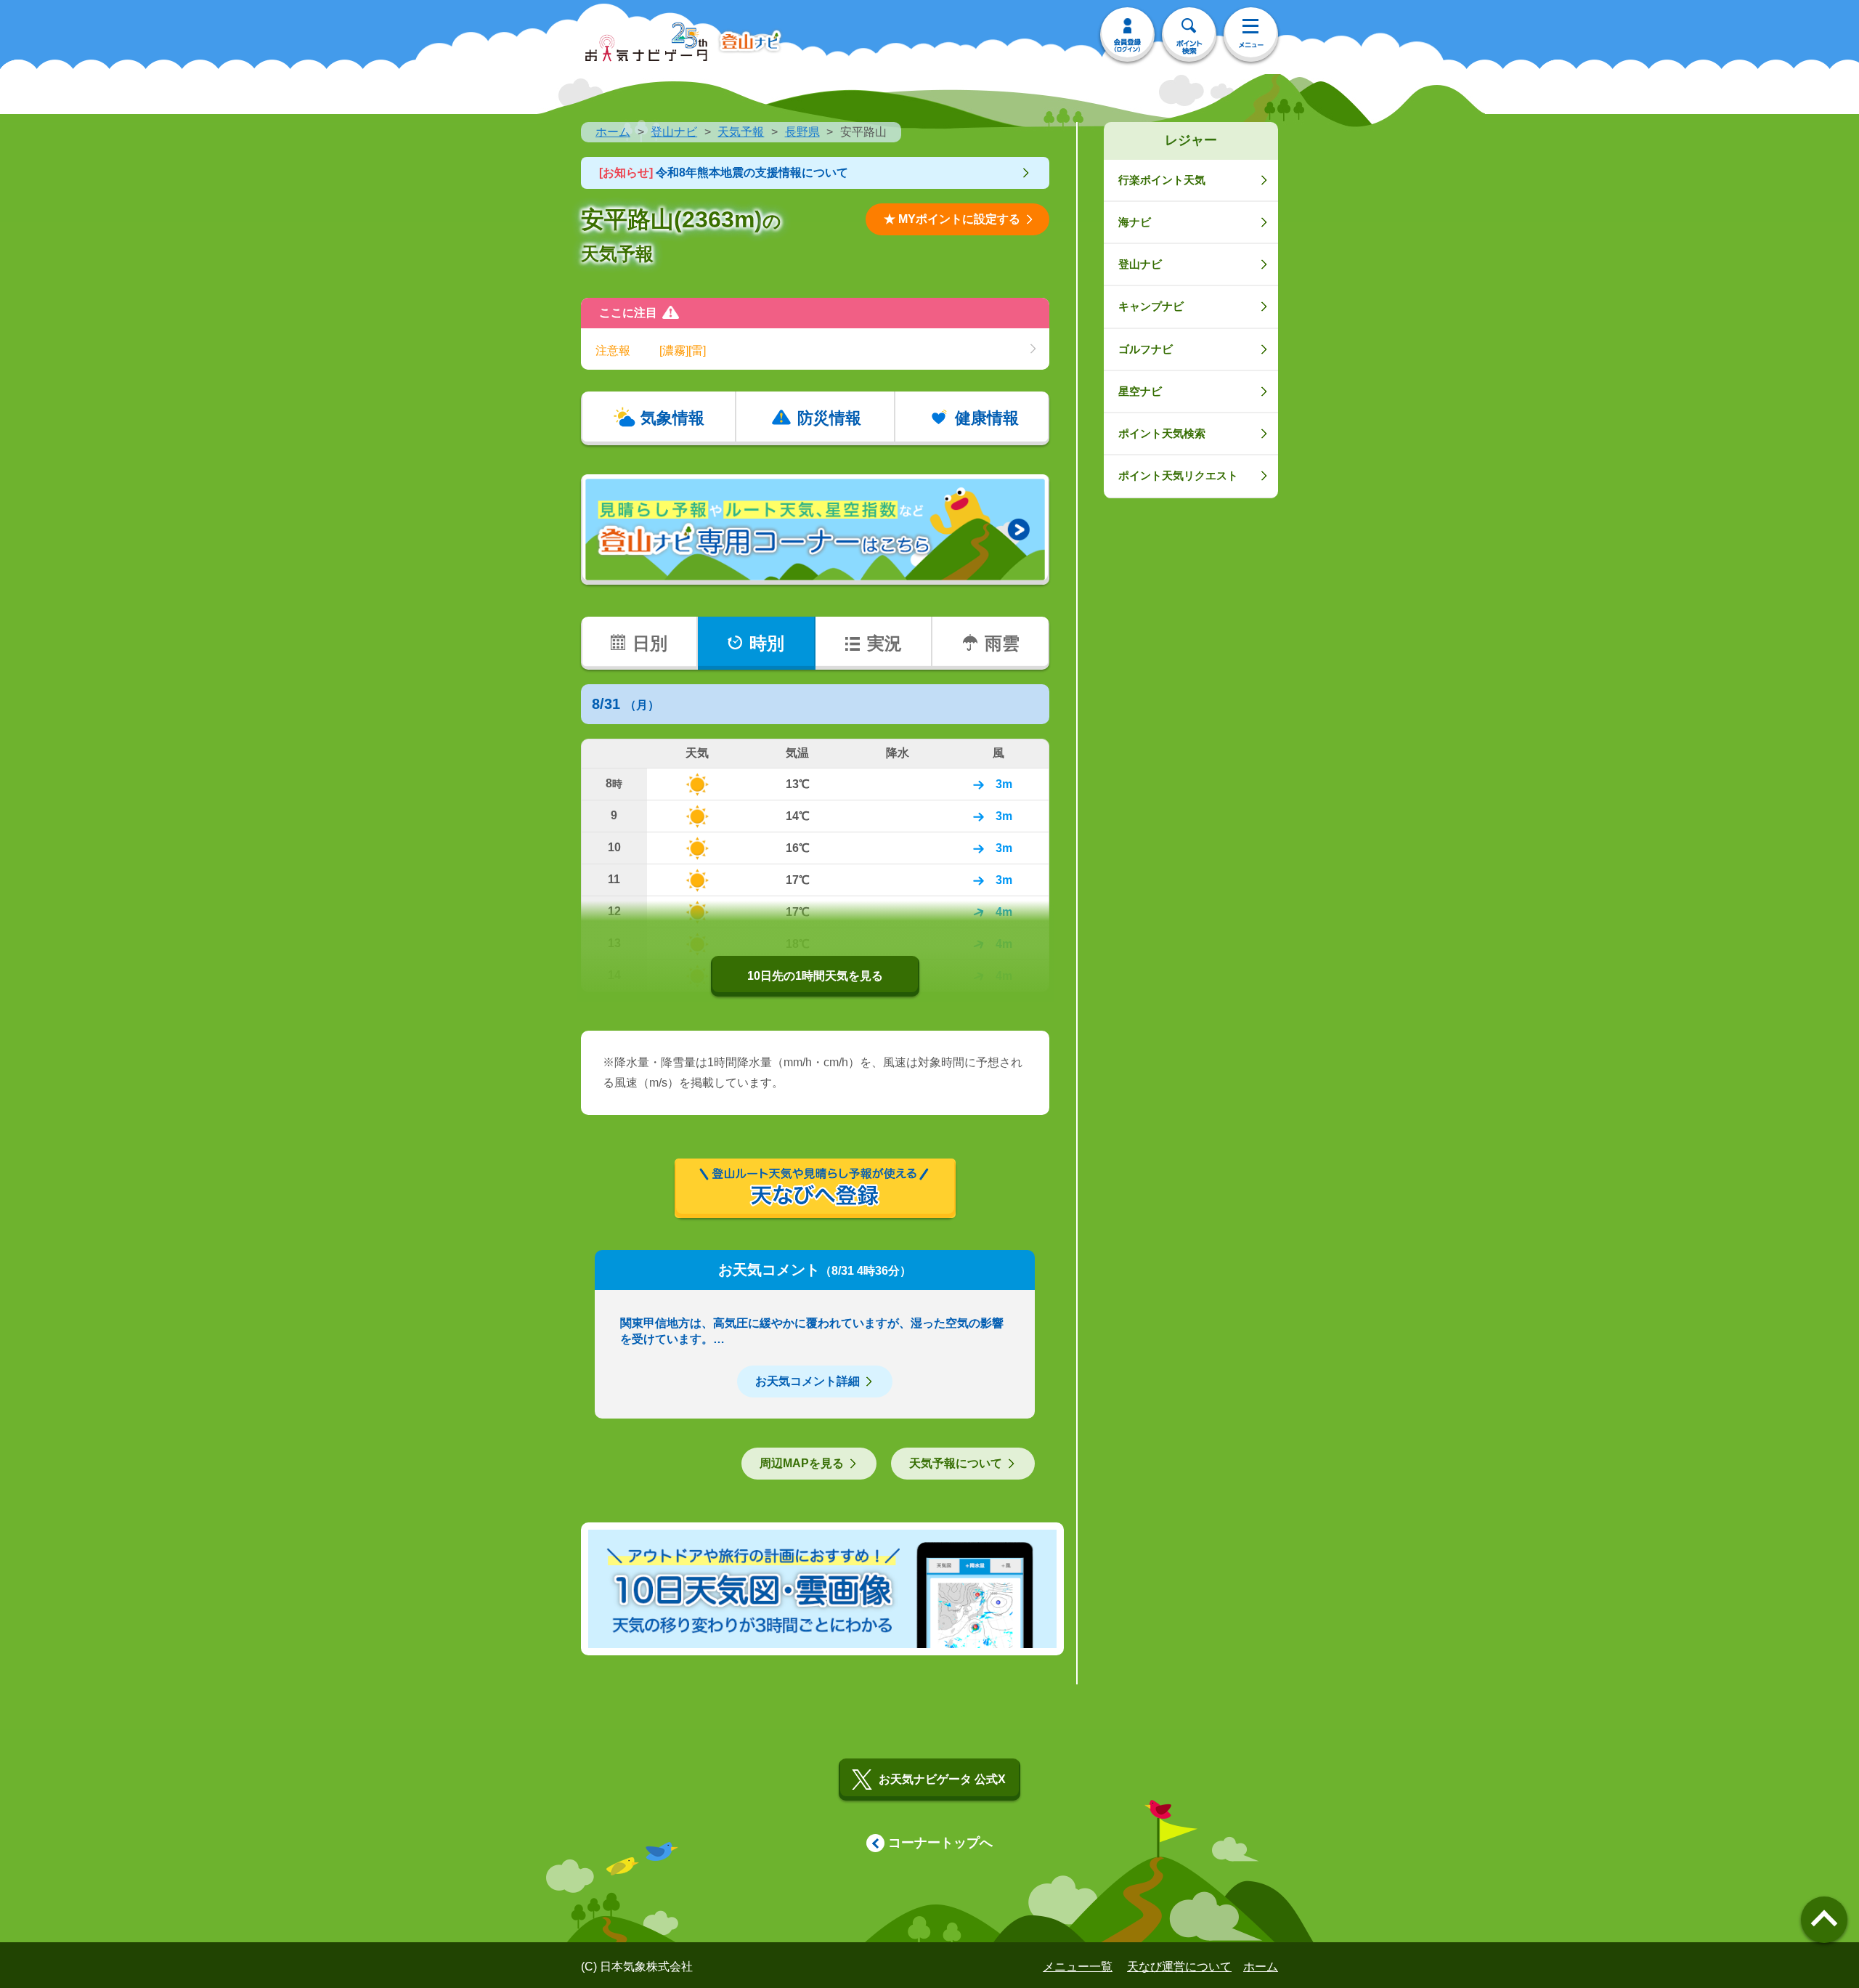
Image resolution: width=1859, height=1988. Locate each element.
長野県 (802, 132)
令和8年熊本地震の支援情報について (724, 173)
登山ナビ (674, 132)
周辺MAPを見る (802, 1463)
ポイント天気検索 (1162, 433)
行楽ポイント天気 (1162, 180)
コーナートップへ (940, 1843)
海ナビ (1135, 222)
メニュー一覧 (1078, 1967)
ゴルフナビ (1146, 349)
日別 (650, 643)
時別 (767, 643)
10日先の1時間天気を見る (815, 976)
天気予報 (741, 132)
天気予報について (956, 1463)
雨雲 (1002, 643)
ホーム (613, 132)
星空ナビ (1140, 391)
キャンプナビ (1151, 306)
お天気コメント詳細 (808, 1381)
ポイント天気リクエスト (1178, 475)
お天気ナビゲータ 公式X (942, 1779)
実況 (884, 643)
